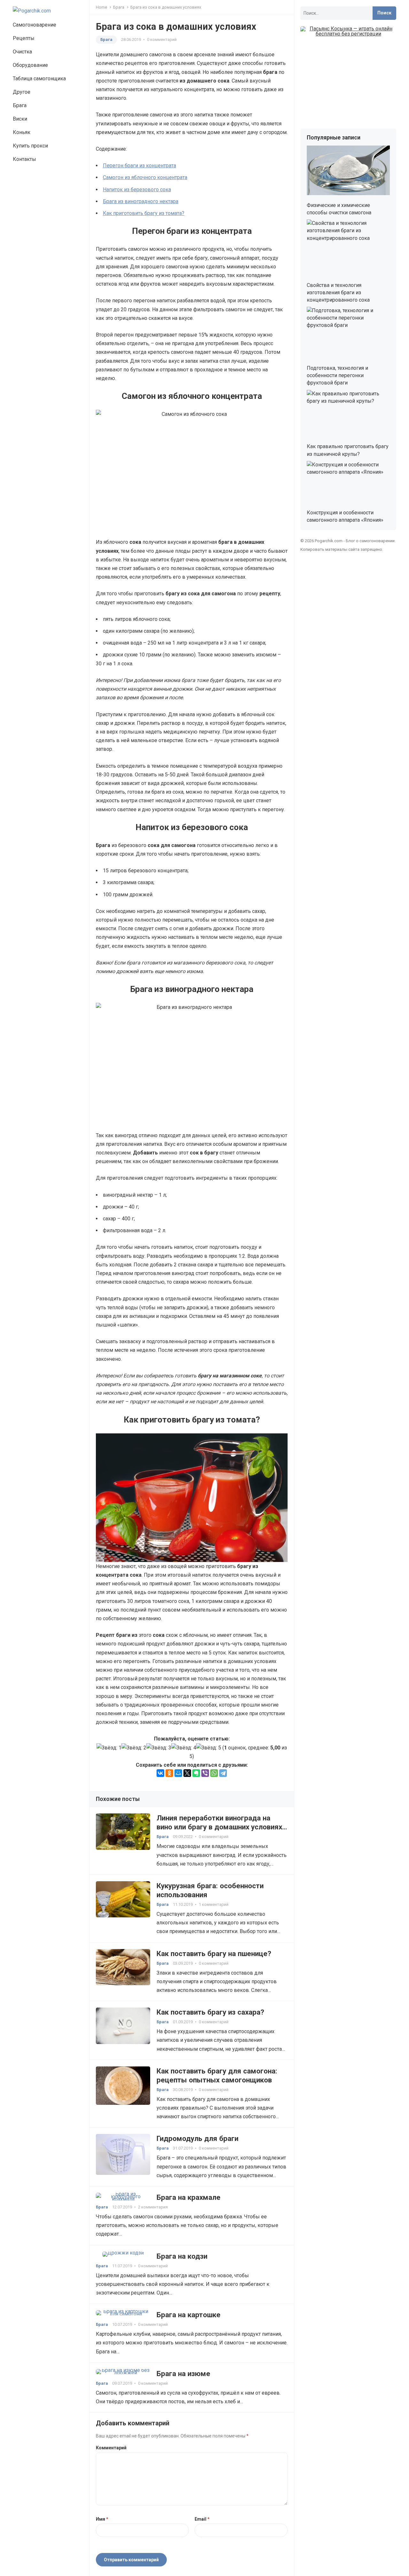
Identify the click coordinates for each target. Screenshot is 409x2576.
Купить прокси (30, 146)
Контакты (24, 159)
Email (202, 2519)
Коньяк (22, 132)
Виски (20, 119)
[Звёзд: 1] (109, 1748)
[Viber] (205, 1773)
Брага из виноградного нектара (141, 201)
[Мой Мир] (178, 1773)
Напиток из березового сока (137, 190)
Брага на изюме (183, 2374)
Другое (22, 92)
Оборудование (30, 65)
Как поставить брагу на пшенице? (214, 1954)
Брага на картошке (189, 2315)
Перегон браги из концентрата (139, 166)
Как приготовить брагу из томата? (144, 213)
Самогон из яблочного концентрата (145, 177)
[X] (187, 1773)
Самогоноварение (35, 25)
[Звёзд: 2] (134, 1748)
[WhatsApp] (214, 1773)
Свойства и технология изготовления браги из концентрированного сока (338, 293)
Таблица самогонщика (39, 79)
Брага (20, 105)
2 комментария (153, 2207)
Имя (102, 2519)
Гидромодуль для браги (197, 2138)
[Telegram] (223, 1773)
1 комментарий (214, 1904)
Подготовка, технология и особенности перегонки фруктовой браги (337, 375)
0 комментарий (162, 40)
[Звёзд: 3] (159, 1748)
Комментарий (111, 2448)
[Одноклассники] (169, 1773)
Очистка (22, 52)
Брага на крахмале (189, 2197)
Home (101, 7)
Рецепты (24, 38)
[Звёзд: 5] (209, 1748)
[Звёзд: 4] (184, 1748)
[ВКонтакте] (160, 1773)
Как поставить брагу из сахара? (210, 2012)
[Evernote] (196, 1773)
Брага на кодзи (182, 2256)
